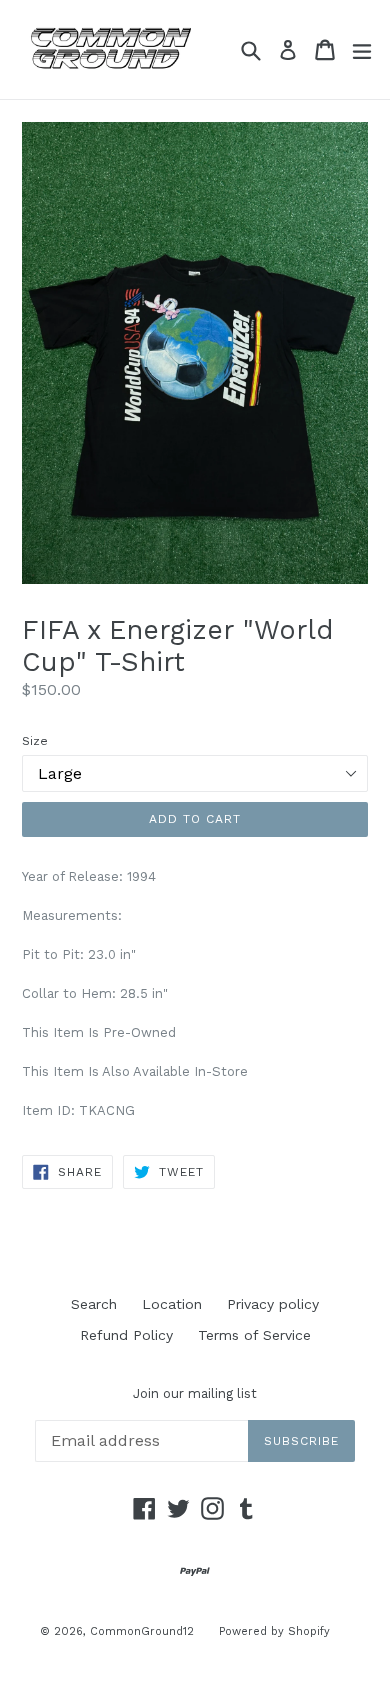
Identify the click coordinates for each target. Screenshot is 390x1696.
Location (172, 1304)
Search (94, 1304)
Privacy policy (273, 1304)
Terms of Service (254, 1335)
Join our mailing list (195, 1393)
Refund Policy (126, 1335)
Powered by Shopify (274, 1631)
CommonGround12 (142, 1631)
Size (35, 741)
